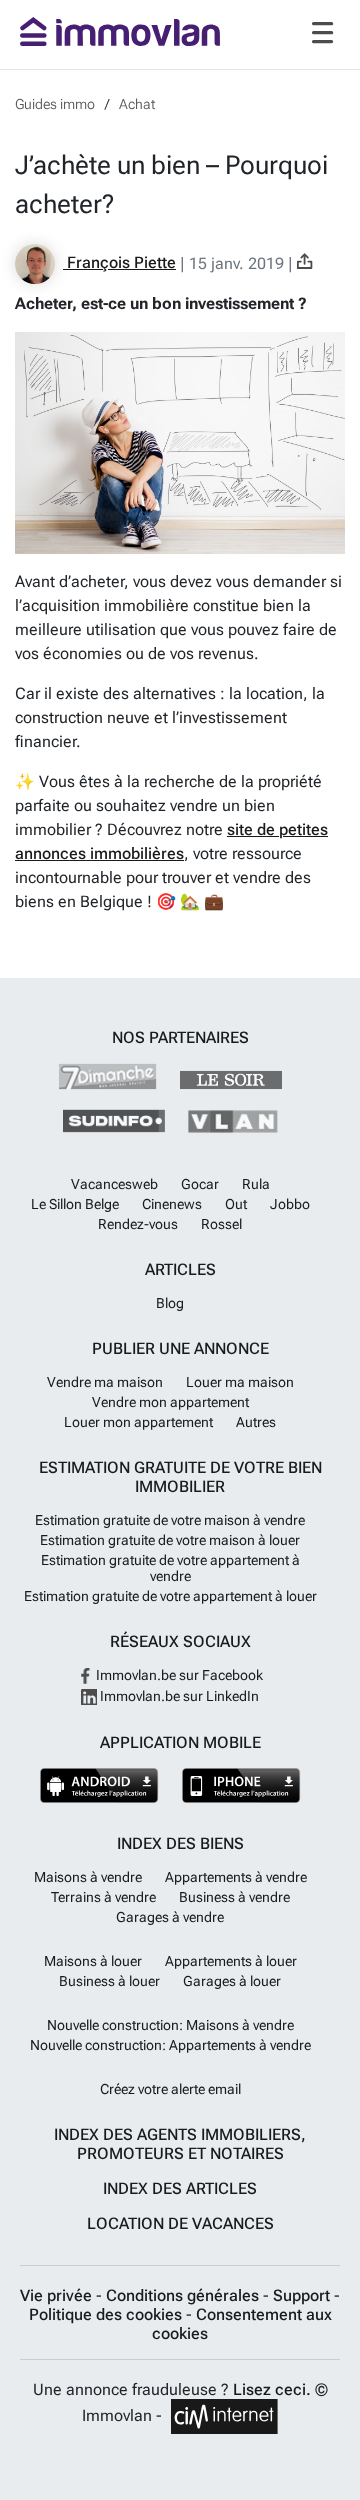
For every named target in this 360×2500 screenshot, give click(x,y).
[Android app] (99, 1785)
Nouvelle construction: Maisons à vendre (170, 2025)
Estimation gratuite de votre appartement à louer (170, 1596)
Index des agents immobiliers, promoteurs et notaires (180, 2144)
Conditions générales (184, 2295)
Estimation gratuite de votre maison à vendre (170, 1520)
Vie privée (58, 2295)
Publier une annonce (180, 1348)
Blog (170, 1303)
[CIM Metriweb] (224, 2416)
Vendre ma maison (105, 1382)
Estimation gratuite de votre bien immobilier (180, 1477)
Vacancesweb (114, 1184)
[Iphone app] (241, 1785)
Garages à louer (232, 1981)
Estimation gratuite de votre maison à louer (170, 1540)
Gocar (200, 1184)
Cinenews (172, 1204)
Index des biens (180, 1843)
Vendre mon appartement (170, 1402)
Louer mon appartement (138, 1422)
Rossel (221, 1224)
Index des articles (180, 2188)
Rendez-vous (138, 1224)
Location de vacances (180, 2223)
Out (236, 1204)
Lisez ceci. (272, 2389)
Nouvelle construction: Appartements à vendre (170, 2045)
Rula (256, 1184)
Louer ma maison (240, 1382)
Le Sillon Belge (75, 1204)
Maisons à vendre (88, 1877)
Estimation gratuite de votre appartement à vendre (170, 1568)
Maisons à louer (93, 1961)
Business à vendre (234, 1897)
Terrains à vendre (103, 1897)
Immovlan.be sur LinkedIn (178, 1696)
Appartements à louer (231, 1961)
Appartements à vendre (236, 1877)
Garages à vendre (170, 1917)
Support (303, 2295)
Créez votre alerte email (170, 2089)
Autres (256, 1422)
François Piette (119, 262)
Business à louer (109, 1981)
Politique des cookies (107, 2314)
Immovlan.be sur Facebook (178, 1675)
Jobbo (290, 1204)
